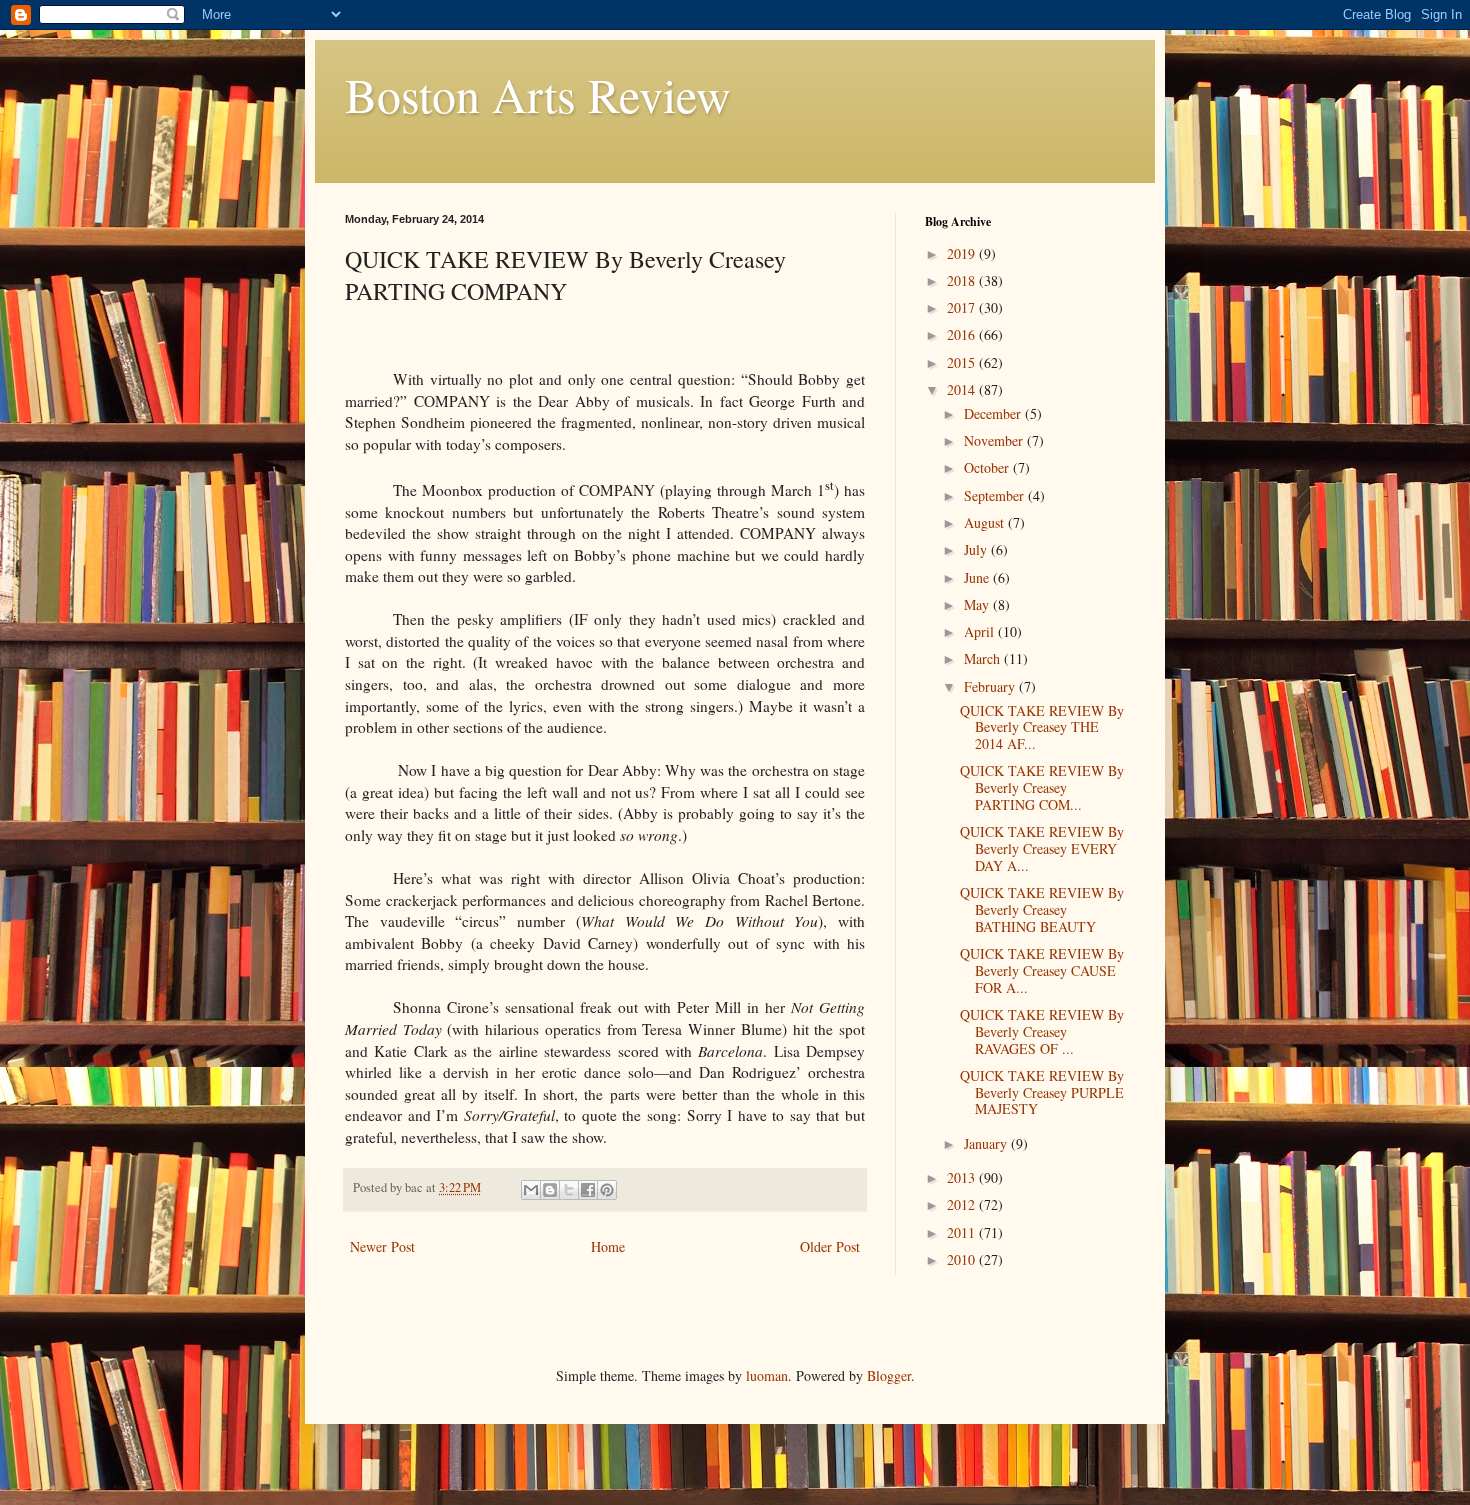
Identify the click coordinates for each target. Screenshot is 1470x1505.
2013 (963, 1177)
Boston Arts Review (538, 94)
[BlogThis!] (550, 1190)
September (996, 495)
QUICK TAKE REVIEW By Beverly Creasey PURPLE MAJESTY (1042, 1092)
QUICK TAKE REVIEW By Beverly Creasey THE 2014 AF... (1042, 727)
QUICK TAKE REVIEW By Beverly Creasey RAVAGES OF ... (1042, 1031)
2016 (963, 334)
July (977, 549)
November (995, 440)
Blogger (889, 1375)
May (978, 604)
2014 (963, 389)
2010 (963, 1259)
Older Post (830, 1246)
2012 (963, 1204)
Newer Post (382, 1246)
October (988, 467)
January (987, 1143)
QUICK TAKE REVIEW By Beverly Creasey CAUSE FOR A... (1042, 970)
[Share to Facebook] (588, 1190)
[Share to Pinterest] (607, 1190)
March (984, 658)
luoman (767, 1375)
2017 (963, 307)
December (994, 413)
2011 (963, 1232)
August (986, 522)
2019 (963, 253)
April (981, 631)
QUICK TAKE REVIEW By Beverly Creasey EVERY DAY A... (1042, 848)
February (991, 686)
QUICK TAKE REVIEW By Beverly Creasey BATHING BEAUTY (1042, 909)
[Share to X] (569, 1190)
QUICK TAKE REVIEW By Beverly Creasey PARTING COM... (1042, 787)
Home (608, 1246)
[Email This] (531, 1190)
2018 (963, 280)
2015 (963, 362)
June (978, 577)
